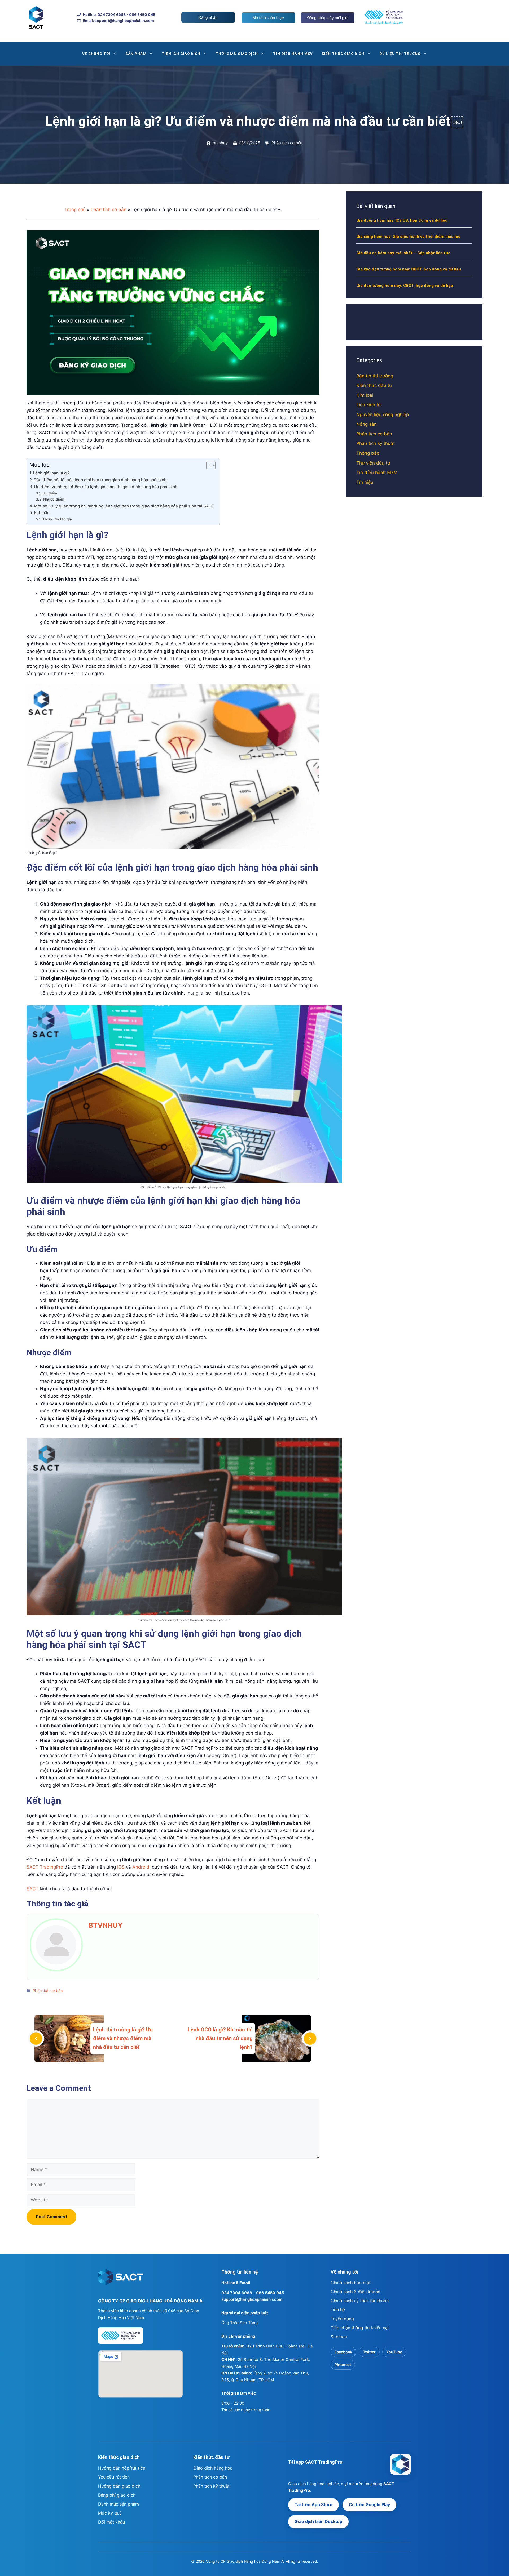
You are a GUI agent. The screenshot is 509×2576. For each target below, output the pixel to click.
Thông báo (368, 453)
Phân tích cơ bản (287, 143)
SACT (32, 1889)
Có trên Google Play (369, 2504)
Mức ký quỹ (110, 2513)
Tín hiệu (365, 482)
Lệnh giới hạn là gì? (51, 473)
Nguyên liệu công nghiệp (383, 415)
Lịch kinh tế (368, 405)
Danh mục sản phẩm (119, 2504)
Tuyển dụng (342, 2319)
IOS (121, 1867)
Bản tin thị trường (375, 376)
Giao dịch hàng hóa (213, 2468)
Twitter (369, 2352)
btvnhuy (106, 1925)
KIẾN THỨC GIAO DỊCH (343, 54)
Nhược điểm (54, 499)
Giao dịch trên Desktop (318, 2521)
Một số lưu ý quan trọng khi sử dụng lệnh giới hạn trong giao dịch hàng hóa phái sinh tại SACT (124, 506)
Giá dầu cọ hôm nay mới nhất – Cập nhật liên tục (403, 253)
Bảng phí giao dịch (117, 2495)
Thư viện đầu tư (373, 463)
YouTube (394, 2352)
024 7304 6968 (237, 2293)
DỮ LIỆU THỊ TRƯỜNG (400, 54)
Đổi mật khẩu (111, 2522)
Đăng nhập (208, 17)
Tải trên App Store (313, 2504)
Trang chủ (75, 210)
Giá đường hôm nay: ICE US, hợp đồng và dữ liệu (402, 220)
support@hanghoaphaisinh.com (252, 2299)
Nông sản (367, 424)
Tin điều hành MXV (377, 473)
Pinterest (343, 2365)
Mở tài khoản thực (268, 18)
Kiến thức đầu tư (374, 385)
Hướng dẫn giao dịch (119, 2486)
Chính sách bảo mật (351, 2283)
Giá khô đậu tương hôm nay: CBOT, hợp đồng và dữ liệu (409, 269)
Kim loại (365, 395)
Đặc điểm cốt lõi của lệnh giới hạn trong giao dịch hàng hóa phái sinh (100, 480)
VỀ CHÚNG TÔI (96, 54)
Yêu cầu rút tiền (114, 2477)
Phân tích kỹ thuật (376, 443)
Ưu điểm (50, 493)
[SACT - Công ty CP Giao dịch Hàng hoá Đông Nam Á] (401, 2464)
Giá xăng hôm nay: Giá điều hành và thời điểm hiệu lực (408, 237)
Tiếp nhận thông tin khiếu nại (360, 2328)
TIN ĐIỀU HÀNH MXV (293, 54)
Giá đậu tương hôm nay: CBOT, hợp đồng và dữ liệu (405, 286)
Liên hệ (338, 2310)
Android (141, 1867)
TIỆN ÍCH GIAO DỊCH (181, 54)
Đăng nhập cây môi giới (328, 18)
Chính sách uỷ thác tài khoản (360, 2301)
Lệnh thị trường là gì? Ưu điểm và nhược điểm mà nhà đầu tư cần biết (123, 2038)
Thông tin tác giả (57, 519)
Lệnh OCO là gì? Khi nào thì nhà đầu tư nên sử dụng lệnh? (220, 2038)
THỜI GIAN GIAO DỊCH (237, 54)
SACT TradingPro (45, 1867)
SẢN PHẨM (136, 54)
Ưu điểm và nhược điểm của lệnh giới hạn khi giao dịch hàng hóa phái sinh (106, 487)
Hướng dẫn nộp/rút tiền (122, 2468)
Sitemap (339, 2337)
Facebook (343, 2352)
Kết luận (42, 513)
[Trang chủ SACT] (121, 2279)
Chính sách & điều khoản (355, 2292)
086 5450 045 (270, 2293)
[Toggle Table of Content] (208, 465)
